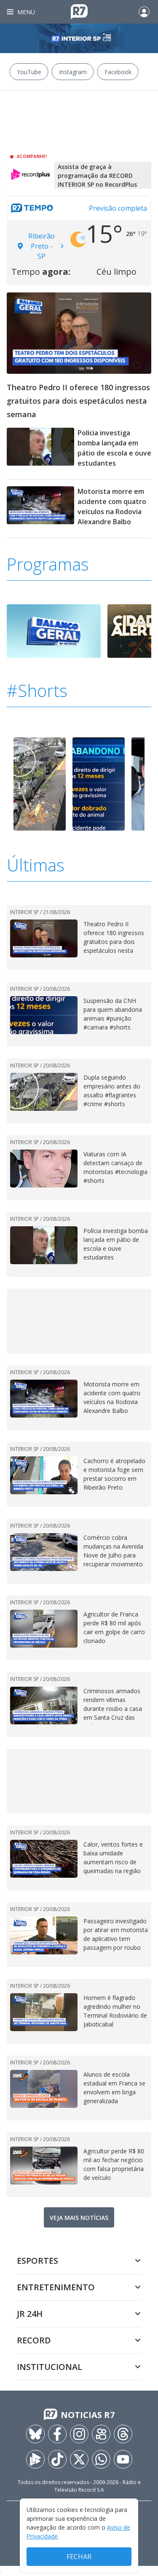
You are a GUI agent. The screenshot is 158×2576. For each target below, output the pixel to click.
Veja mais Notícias (79, 2218)
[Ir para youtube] (123, 2459)
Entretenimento (56, 2287)
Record (34, 2340)
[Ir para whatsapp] (101, 2459)
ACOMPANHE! (32, 156)
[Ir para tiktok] (57, 2459)
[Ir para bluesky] (35, 2434)
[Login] (144, 12)
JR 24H (30, 2314)
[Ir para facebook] (57, 2434)
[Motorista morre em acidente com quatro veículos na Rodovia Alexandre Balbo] (40, 509)
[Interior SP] (79, 38)
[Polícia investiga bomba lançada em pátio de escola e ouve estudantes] (40, 450)
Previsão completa (118, 208)
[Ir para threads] (123, 2434)
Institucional (50, 2367)
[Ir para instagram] (79, 2434)
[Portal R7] (79, 11)
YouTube (29, 72)
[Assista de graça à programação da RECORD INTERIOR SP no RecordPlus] (31, 175)
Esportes (37, 2261)
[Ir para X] (79, 2459)
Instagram (73, 72)
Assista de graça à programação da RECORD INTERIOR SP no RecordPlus (97, 176)
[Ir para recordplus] (35, 2459)
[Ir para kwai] (101, 2434)
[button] (146, 785)
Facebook (118, 72)
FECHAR (79, 2557)
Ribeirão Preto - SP (42, 246)
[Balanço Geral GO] (54, 630)
